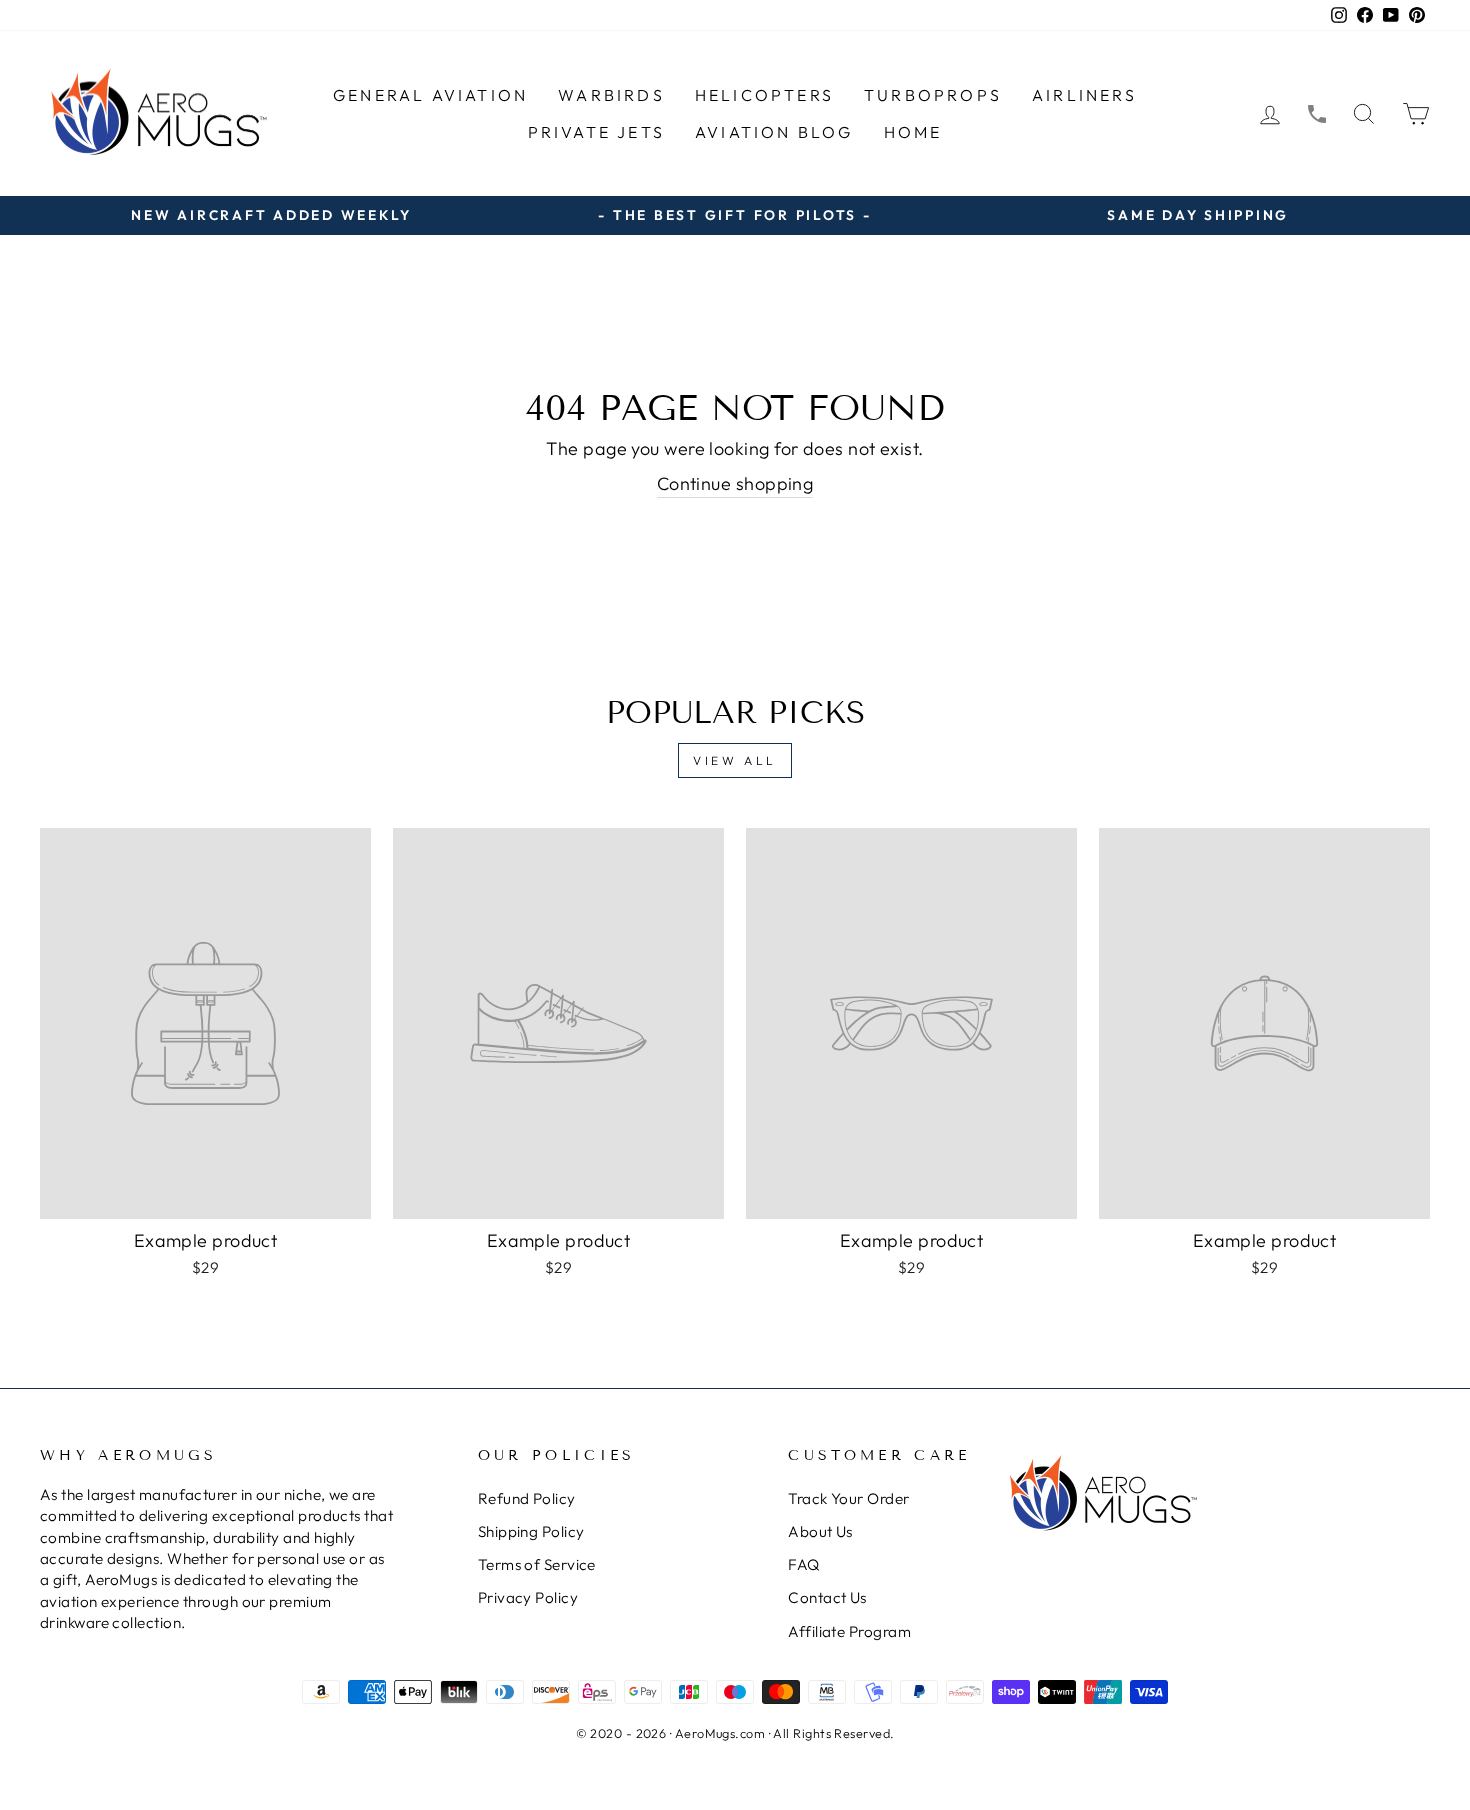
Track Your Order (848, 1498)
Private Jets (596, 132)
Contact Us (827, 1597)
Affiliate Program (849, 1631)
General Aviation (430, 95)
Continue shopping (735, 483)
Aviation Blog (774, 132)
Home (913, 132)
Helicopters (764, 95)
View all (735, 760)
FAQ (803, 1564)
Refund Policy (527, 1498)
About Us (820, 1531)
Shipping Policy (531, 1531)
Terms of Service (537, 1564)
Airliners (1084, 95)
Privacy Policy (528, 1597)
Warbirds (611, 95)
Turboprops (933, 95)
